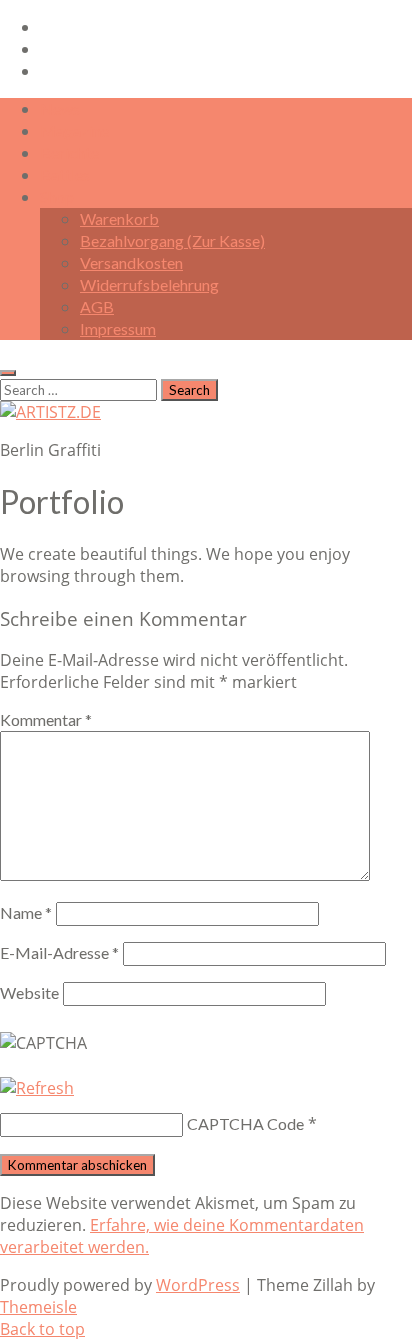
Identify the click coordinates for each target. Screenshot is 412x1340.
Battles (65, 174)
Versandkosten (131, 262)
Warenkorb (119, 218)
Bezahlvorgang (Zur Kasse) (172, 240)
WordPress (198, 1285)
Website (29, 992)
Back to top (42, 1329)
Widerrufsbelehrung (149, 284)
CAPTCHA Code (245, 1123)
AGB (97, 306)
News (60, 108)
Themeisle (38, 1307)
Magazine (74, 130)
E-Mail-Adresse (59, 952)
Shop (57, 196)
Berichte (69, 152)
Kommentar (46, 719)
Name (26, 912)
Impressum (118, 328)
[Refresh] (37, 1088)
